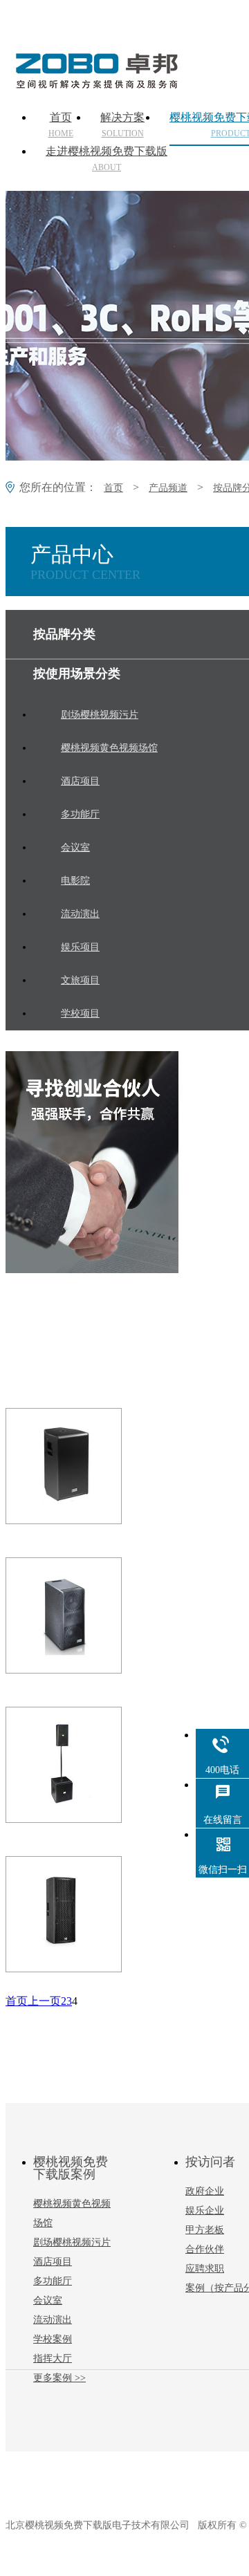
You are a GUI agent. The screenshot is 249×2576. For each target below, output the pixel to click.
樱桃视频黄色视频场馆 (72, 2213)
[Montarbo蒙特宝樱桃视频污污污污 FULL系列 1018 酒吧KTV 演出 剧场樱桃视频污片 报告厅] (89, 1765)
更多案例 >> (59, 2378)
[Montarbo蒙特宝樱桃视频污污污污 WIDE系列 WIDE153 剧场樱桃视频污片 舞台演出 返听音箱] (89, 1466)
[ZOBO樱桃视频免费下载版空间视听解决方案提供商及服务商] (95, 84)
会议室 (48, 2300)
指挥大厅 (53, 2359)
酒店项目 (53, 2262)
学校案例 (53, 2339)
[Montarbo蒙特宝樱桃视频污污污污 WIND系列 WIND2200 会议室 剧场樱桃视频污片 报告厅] (89, 1914)
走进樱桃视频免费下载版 (107, 159)
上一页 (44, 2001)
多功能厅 (53, 2281)
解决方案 (122, 125)
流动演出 (53, 2320)
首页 (61, 125)
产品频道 (168, 488)
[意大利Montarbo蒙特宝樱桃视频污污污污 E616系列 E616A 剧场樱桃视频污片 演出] (89, 1615)
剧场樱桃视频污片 (72, 2242)
